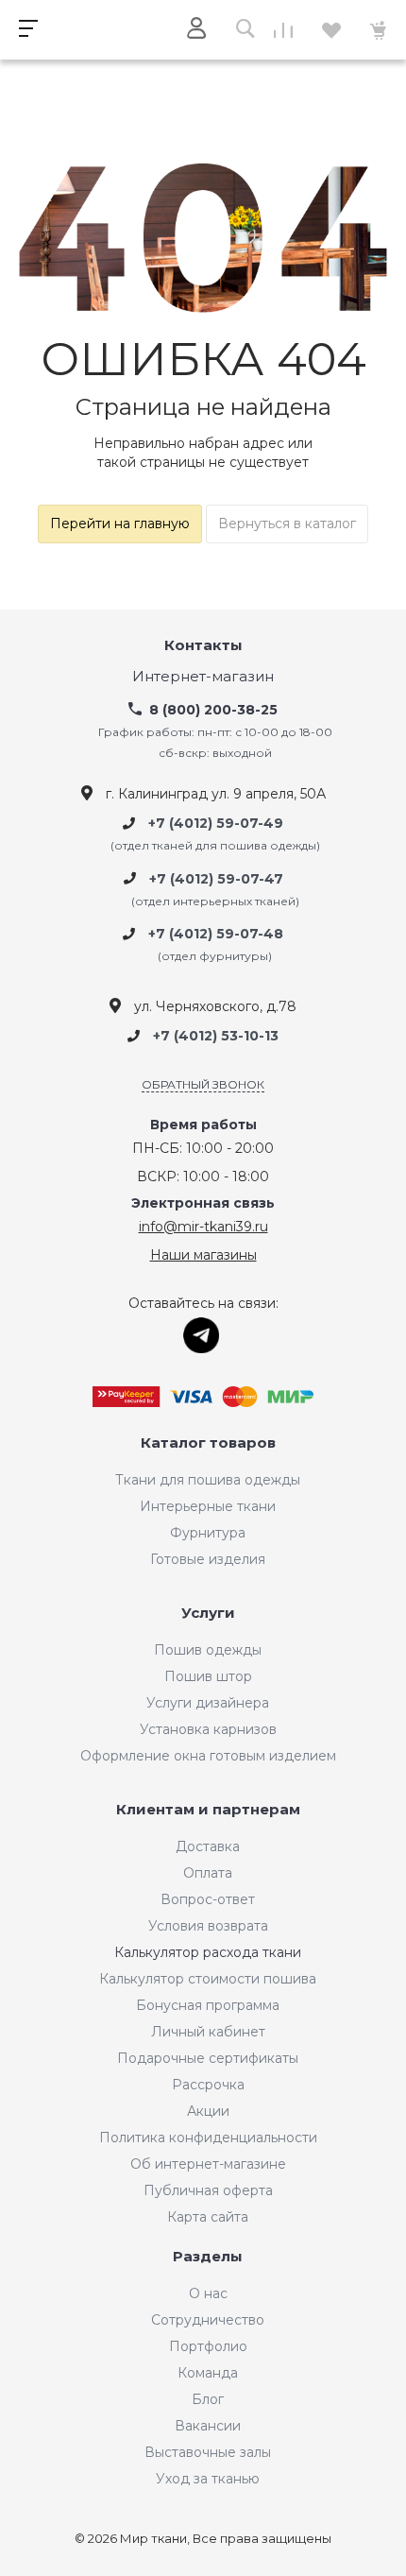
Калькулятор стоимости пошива (208, 1979)
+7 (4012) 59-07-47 (216, 879)
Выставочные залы (208, 2452)
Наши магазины (203, 1255)
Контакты (203, 646)
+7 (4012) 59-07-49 (216, 823)
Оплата (208, 1873)
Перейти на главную (120, 524)
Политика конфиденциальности (208, 2138)
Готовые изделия (208, 1559)
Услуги (208, 1614)
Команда (208, 2373)
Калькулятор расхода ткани (208, 1952)
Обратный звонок (203, 1084)
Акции (208, 2111)
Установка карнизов (208, 1729)
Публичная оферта (208, 2190)
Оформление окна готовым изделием (208, 1756)
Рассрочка (208, 2085)
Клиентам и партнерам (208, 1810)
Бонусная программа (208, 2005)
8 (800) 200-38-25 (213, 710)
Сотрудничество (208, 2320)
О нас (208, 2293)
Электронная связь (203, 1203)
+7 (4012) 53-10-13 (216, 1037)
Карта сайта (208, 2217)
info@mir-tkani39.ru (203, 1227)
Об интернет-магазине (208, 2164)
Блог (208, 2399)
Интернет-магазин (203, 677)
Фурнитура (208, 1533)
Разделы (208, 2257)
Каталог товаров (208, 1443)
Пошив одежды (208, 1650)
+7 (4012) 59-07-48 (216, 934)
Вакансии (208, 2426)
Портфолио (208, 2346)
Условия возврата (208, 1926)
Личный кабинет (208, 2032)
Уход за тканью (208, 2479)
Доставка (208, 1846)
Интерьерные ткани (208, 1506)
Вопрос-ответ (208, 1899)
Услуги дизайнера (208, 1703)
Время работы (203, 1125)
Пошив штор (208, 1676)
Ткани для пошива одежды (208, 1480)
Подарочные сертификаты (208, 2058)
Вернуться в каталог (287, 524)
